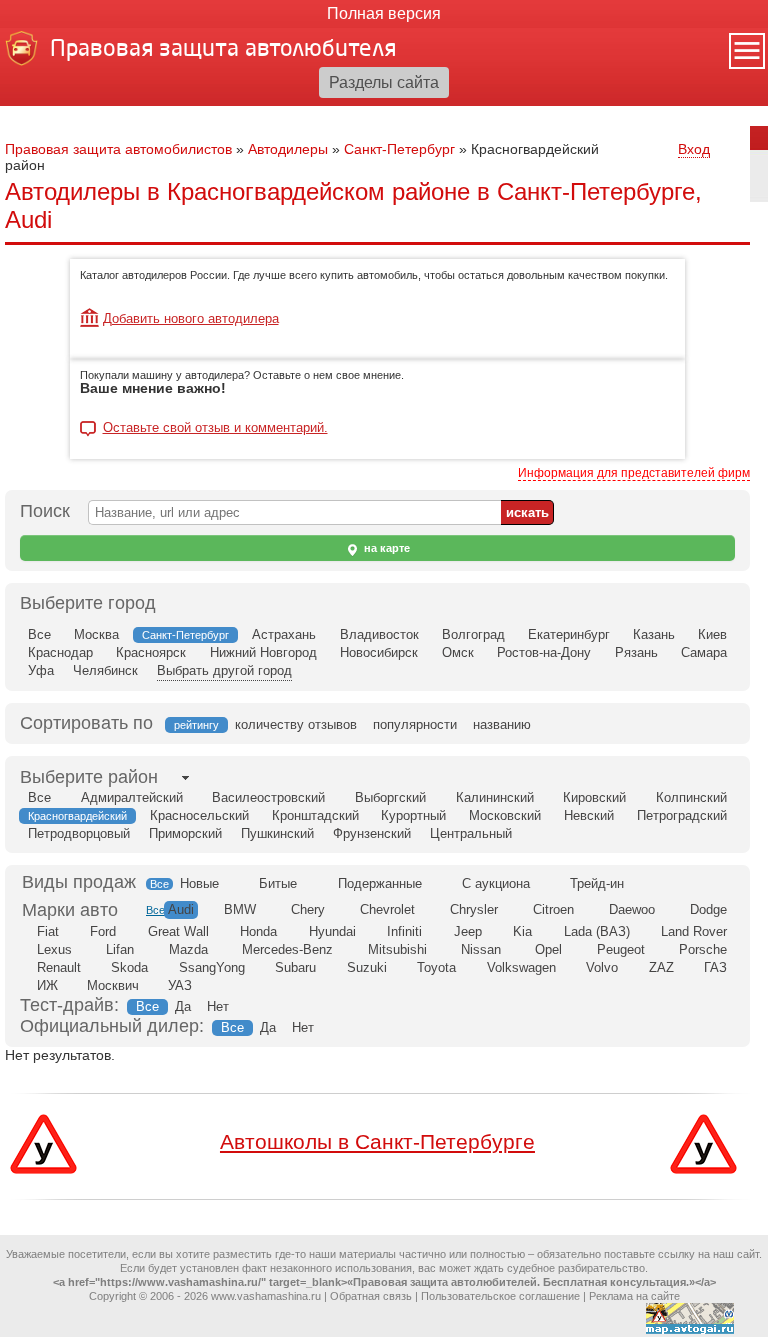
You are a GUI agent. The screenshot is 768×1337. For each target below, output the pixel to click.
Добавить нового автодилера (191, 318)
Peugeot (621, 949)
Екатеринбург (569, 634)
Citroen (553, 909)
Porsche (703, 949)
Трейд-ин (597, 883)
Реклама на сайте (634, 1296)
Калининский (495, 797)
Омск (458, 652)
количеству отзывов (296, 724)
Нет (218, 1006)
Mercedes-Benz (287, 949)
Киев (712, 634)
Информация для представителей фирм (634, 473)
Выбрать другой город (224, 670)
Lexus (54, 949)
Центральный (471, 833)
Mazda (188, 949)
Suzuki (367, 967)
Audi (181, 909)
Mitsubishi (397, 949)
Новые (199, 883)
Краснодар (60, 652)
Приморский (185, 833)
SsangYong (212, 967)
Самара (704, 652)
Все (39, 634)
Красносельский (199, 815)
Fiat (48, 931)
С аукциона (496, 883)
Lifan (120, 949)
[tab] (89, 777)
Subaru (295, 967)
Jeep (468, 931)
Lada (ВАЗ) (597, 931)
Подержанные (380, 883)
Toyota (436, 967)
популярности (415, 724)
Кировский (594, 797)
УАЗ (180, 985)
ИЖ (47, 985)
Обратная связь (371, 1296)
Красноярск (151, 652)
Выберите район (89, 777)
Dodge (708, 909)
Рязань (636, 652)
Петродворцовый (79, 833)
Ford (103, 931)
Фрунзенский (372, 833)
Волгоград (473, 634)
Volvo (602, 967)
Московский (505, 815)
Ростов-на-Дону (544, 652)
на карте (385, 548)
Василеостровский (268, 797)
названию (502, 724)
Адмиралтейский (132, 797)
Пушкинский (277, 833)
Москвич (113, 985)
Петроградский (682, 815)
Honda (258, 931)
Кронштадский (315, 815)
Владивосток (379, 634)
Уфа (41, 670)
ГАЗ (715, 967)
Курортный (413, 815)
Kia (522, 931)
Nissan (481, 949)
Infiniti (404, 931)
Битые (278, 883)
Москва (96, 634)
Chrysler (474, 909)
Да (183, 1006)
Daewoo (632, 909)
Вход (694, 149)
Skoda (129, 967)
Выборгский (390, 797)
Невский (589, 815)
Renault (59, 967)
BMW (240, 909)
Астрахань (284, 634)
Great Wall (178, 931)
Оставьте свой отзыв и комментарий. (215, 428)
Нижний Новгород (263, 652)
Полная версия (384, 13)
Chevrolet (387, 909)
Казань (654, 634)
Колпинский (691, 797)
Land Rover (694, 931)
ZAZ (661, 967)
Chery (308, 909)
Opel (548, 949)
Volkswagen (521, 967)
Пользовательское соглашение (500, 1296)
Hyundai (332, 931)
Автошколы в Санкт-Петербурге (377, 1141)
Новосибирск (379, 652)
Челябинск (105, 670)
